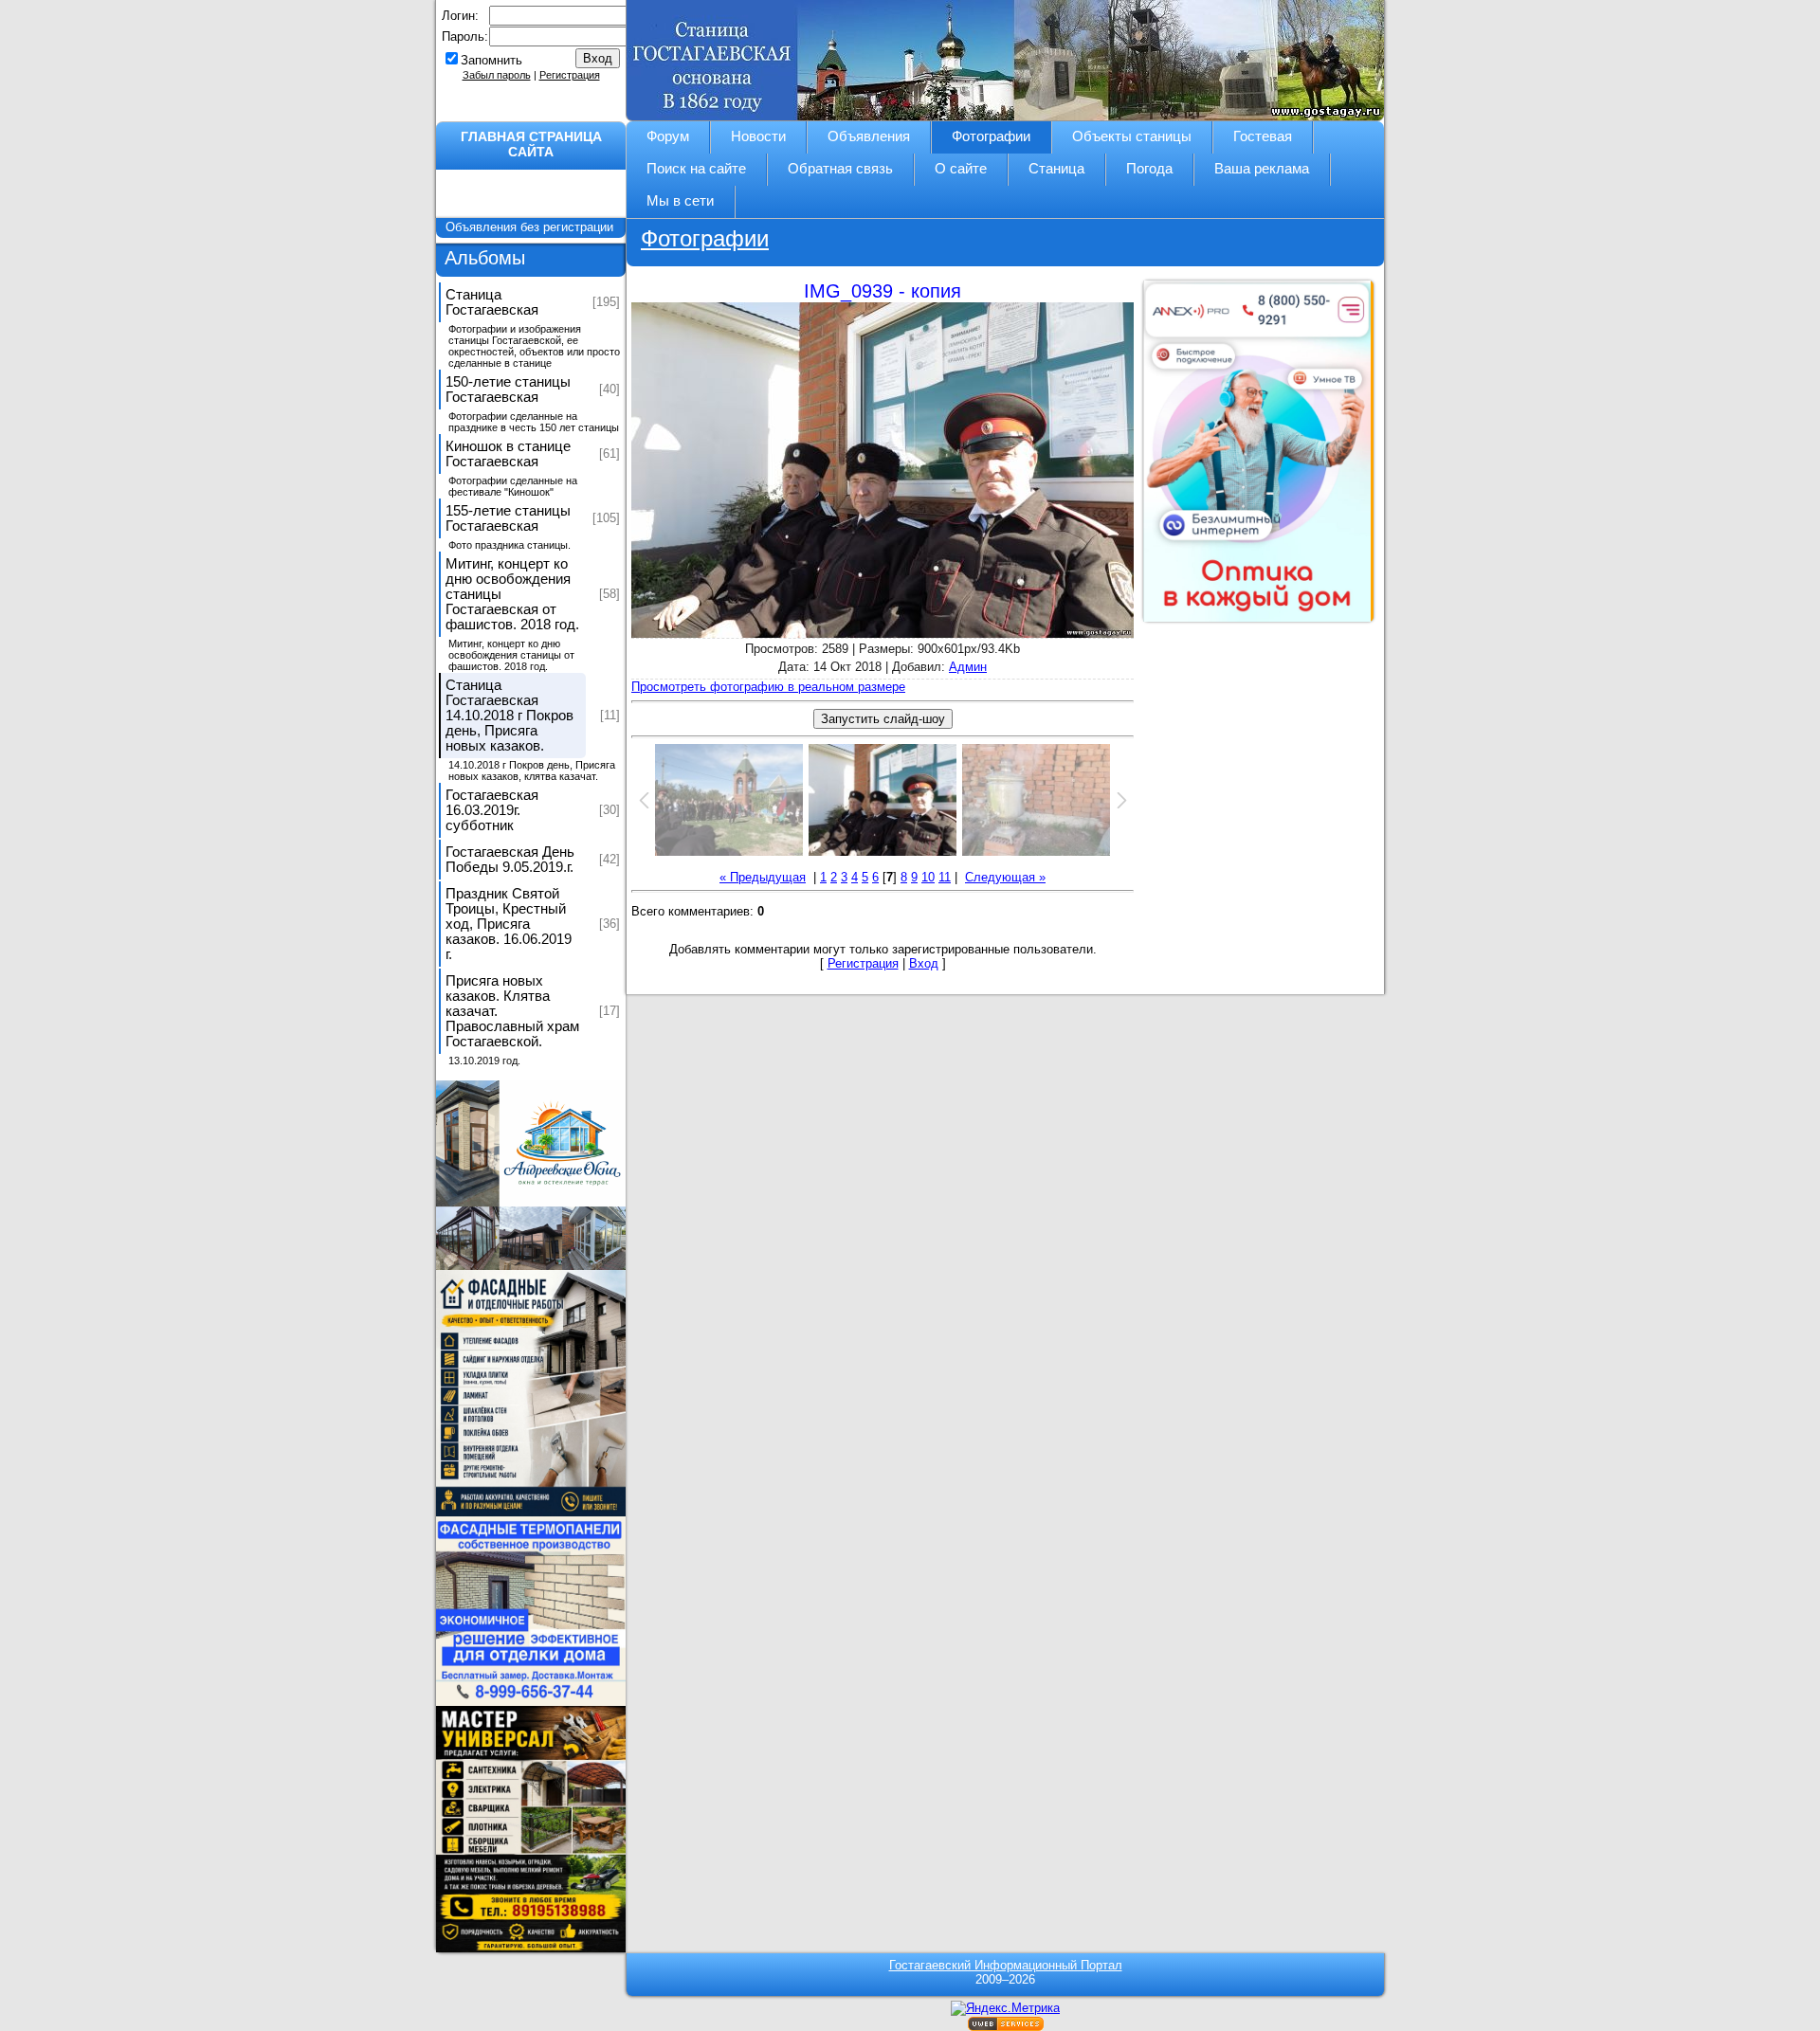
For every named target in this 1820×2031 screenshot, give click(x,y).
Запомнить (491, 60)
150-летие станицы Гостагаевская (508, 390)
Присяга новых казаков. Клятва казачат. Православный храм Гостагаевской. (512, 1011)
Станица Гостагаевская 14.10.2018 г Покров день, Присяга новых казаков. (510, 716)
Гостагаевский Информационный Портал (1006, 1965)
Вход (924, 963)
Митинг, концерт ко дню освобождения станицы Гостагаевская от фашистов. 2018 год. (512, 594)
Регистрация (570, 75)
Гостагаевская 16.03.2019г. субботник (492, 810)
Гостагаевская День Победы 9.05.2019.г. (510, 860)
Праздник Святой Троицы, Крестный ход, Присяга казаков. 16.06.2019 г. (509, 924)
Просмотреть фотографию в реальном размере (768, 687)
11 (945, 877)
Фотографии (705, 238)
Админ (968, 667)
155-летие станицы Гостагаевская (508, 518)
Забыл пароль (497, 75)
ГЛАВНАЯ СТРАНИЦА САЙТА (531, 144)
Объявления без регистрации (531, 227)
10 (928, 877)
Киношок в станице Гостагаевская (508, 454)
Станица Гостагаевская (492, 302)
